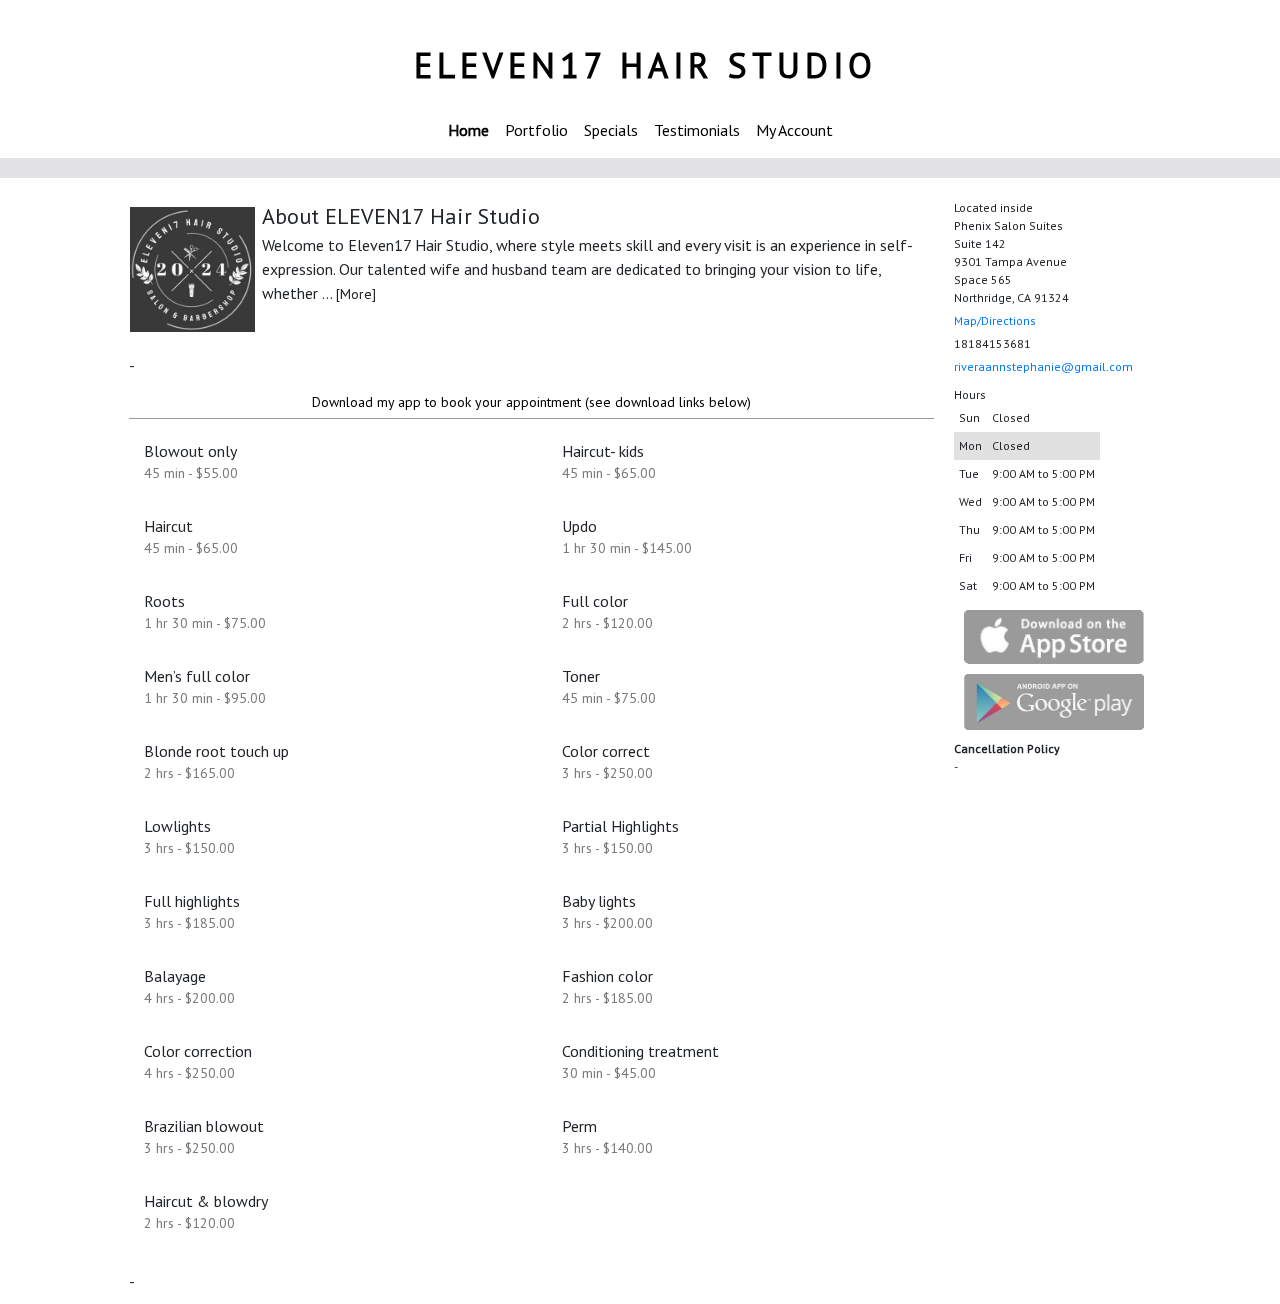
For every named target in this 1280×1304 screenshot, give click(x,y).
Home (468, 130)
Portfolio (536, 130)
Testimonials (697, 130)
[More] (356, 294)
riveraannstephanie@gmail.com (1043, 366)
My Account (794, 130)
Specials (611, 130)
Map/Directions (995, 320)
